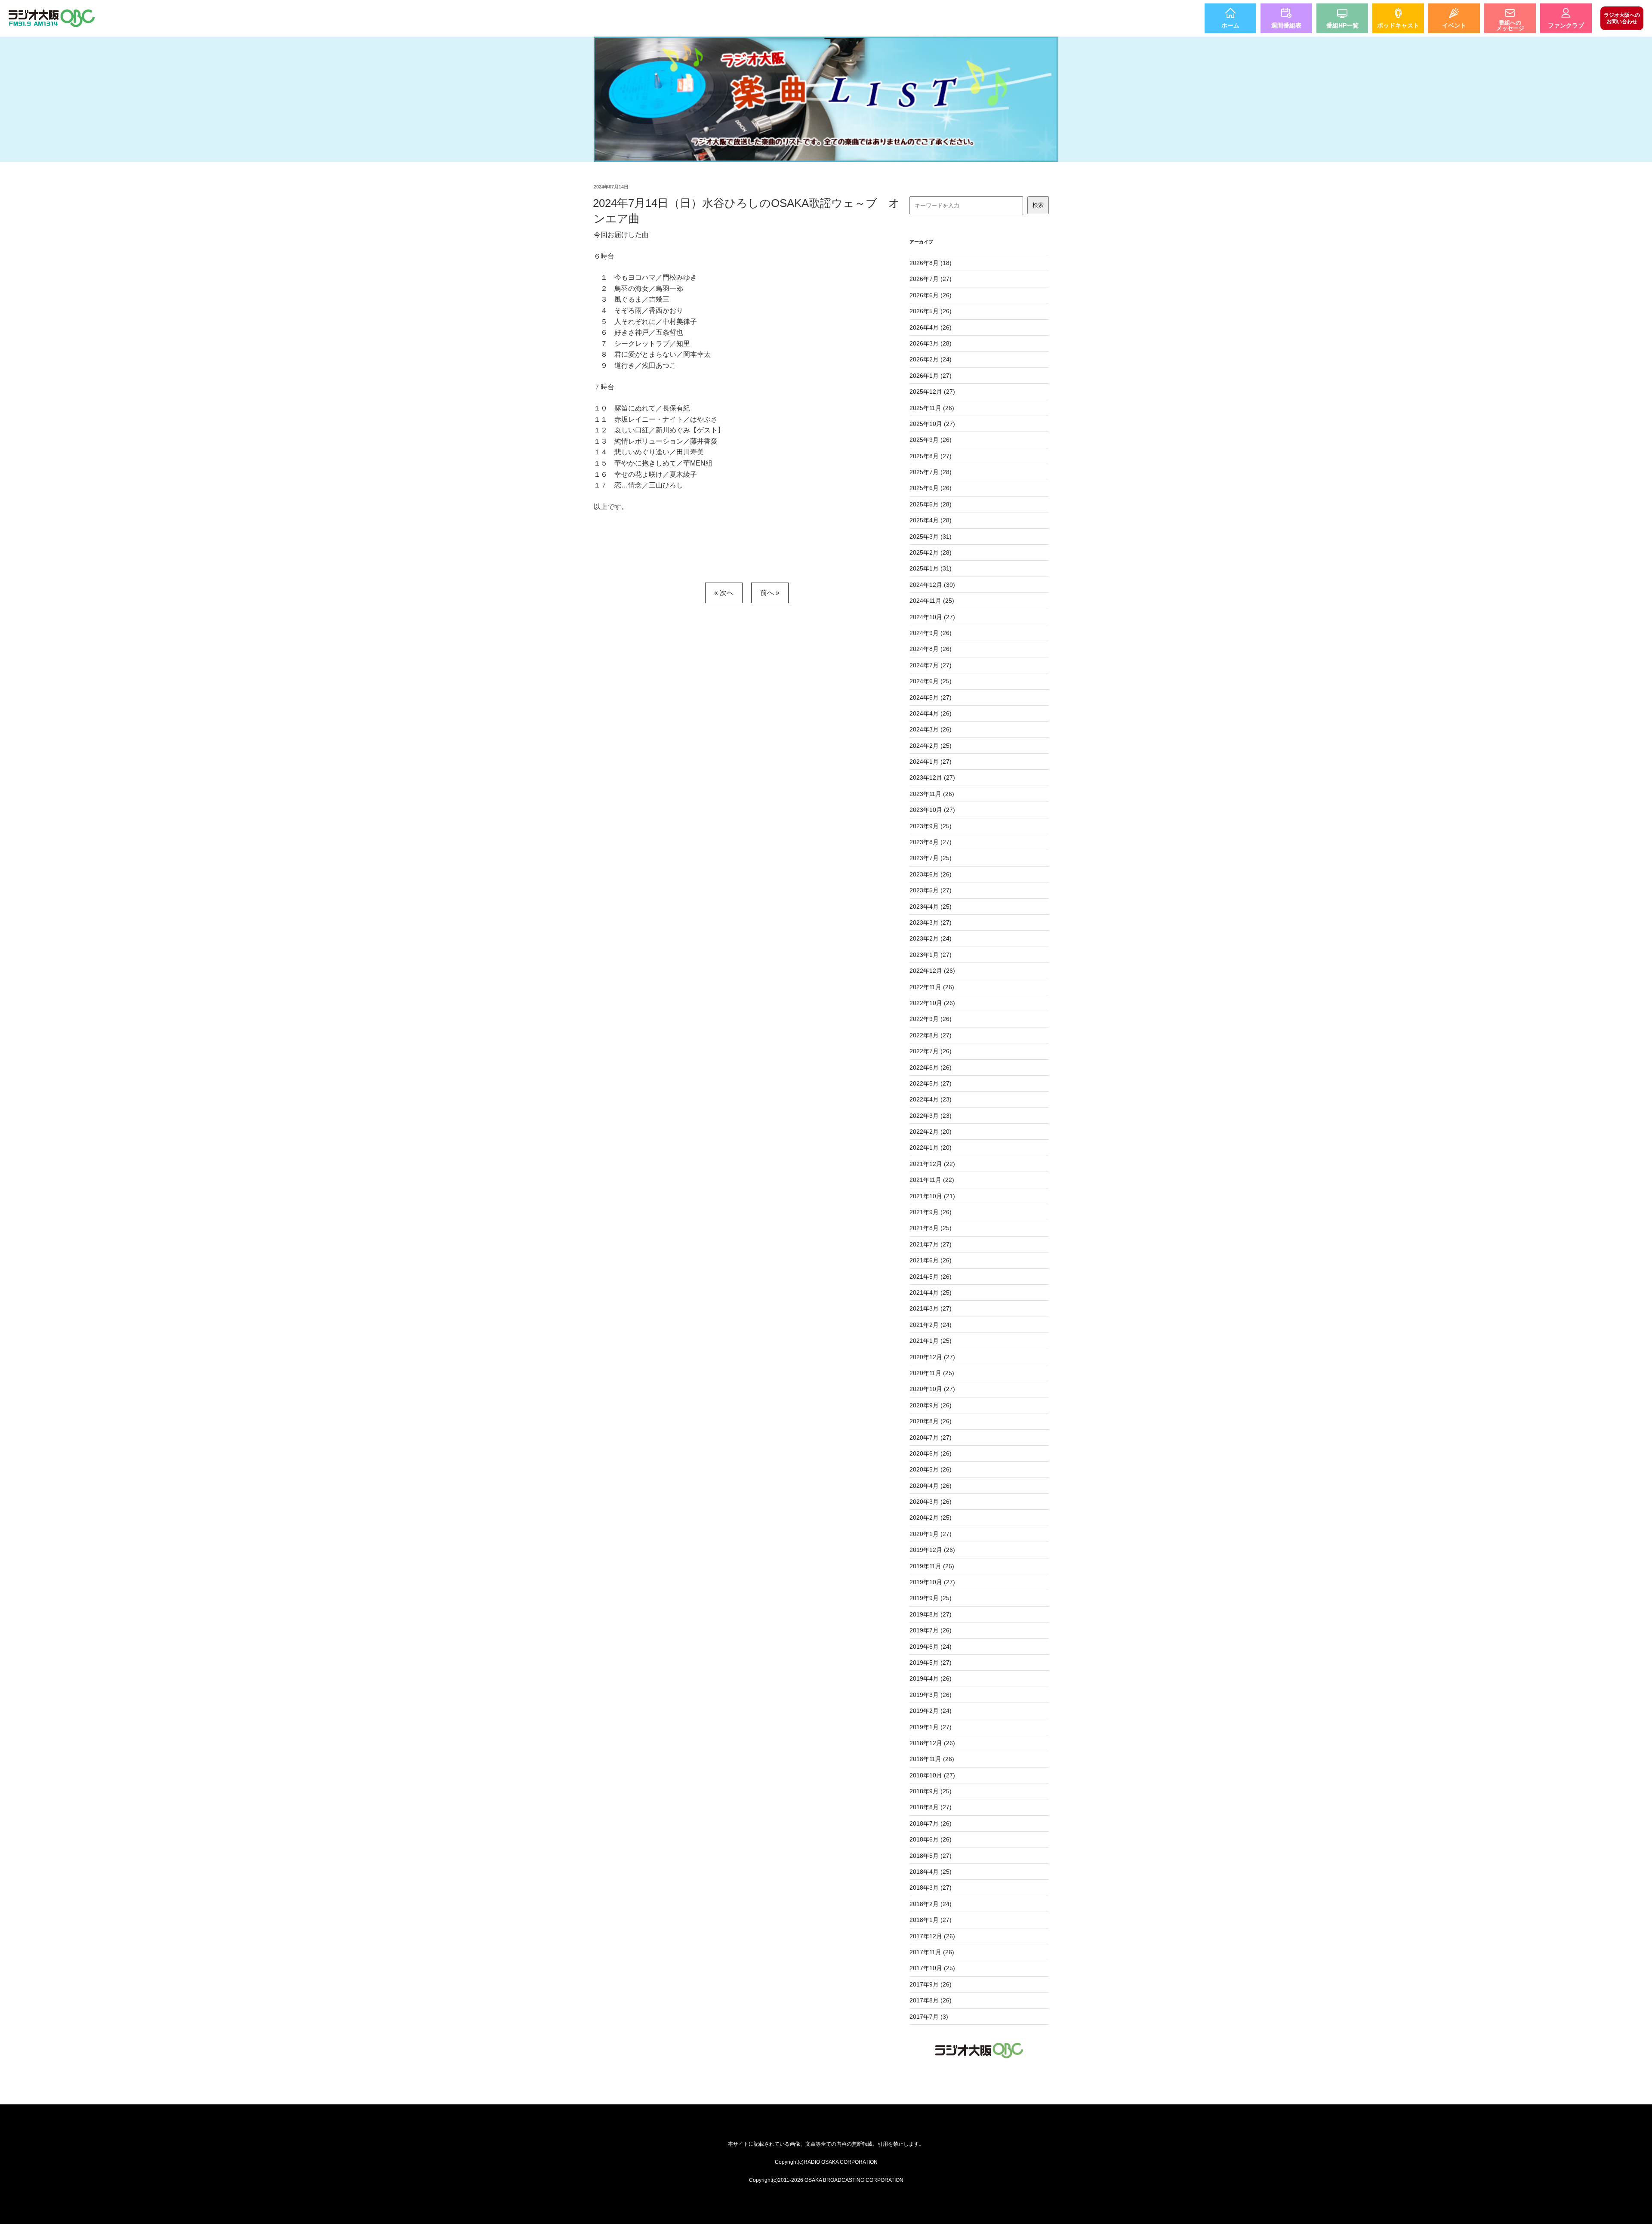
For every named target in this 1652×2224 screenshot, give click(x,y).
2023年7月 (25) (931, 858)
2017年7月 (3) (929, 2017)
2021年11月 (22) (932, 1180)
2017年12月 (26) (932, 1936)
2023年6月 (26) (931, 874)
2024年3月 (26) (931, 729)
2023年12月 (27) (932, 777)
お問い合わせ (1622, 18)
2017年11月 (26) (932, 1952)
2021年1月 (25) (931, 1341)
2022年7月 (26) (931, 1051)
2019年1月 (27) (931, 1727)
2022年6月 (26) (931, 1067)
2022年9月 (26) (931, 1019)
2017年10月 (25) (932, 1968)
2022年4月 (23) (931, 1099)
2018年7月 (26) (931, 1823)
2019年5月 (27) (931, 1663)
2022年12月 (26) (932, 971)
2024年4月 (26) (931, 713)
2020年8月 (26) (931, 1421)
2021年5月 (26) (931, 1277)
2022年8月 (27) (931, 1035)
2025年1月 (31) (931, 568)
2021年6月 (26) (931, 1260)
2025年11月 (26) (932, 408)
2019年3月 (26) (931, 1695)
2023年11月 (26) (932, 794)
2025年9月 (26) (931, 440)
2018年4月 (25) (931, 1872)
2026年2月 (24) (931, 359)
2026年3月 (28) (931, 343)
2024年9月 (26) (931, 633)
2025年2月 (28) (931, 552)
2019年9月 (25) (931, 1598)
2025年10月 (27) (932, 424)
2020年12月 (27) (932, 1357)
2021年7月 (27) (931, 1244)
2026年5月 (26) (931, 311)
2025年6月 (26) (931, 488)
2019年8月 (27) (931, 1614)
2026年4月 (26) (931, 327)
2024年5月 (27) (931, 697)
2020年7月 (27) (931, 1437)
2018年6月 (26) (931, 1839)
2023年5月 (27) (931, 890)
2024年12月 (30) (932, 585)
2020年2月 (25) (931, 1518)
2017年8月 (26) (931, 2000)
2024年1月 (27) (931, 762)
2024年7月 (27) (931, 665)
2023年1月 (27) (931, 955)
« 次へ (724, 593)
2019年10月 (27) (932, 1582)
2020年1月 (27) (931, 1534)
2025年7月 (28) (931, 472)
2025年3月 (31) (931, 537)
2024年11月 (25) (932, 601)
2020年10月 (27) (932, 1389)
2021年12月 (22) (932, 1164)
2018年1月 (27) (931, 1920)
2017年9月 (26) (931, 1984)
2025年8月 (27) (931, 456)
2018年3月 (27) (931, 1888)
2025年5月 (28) (931, 504)
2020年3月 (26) (931, 1502)
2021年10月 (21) (932, 1196)
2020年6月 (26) (931, 1453)
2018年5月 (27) (931, 1856)
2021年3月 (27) (931, 1308)
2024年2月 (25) (931, 746)
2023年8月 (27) (931, 842)
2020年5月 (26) (931, 1469)
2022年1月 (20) (931, 1147)
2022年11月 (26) (932, 987)
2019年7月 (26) (931, 1630)
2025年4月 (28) (931, 520)
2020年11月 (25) (932, 1373)
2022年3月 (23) (931, 1116)
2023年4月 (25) (931, 907)
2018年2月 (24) (931, 1904)
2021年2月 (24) (931, 1325)
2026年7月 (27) (931, 279)
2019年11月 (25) (932, 1566)
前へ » (770, 593)
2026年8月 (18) (931, 263)
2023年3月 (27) (931, 922)
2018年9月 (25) (931, 1791)
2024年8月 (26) (931, 649)
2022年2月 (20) (931, 1132)
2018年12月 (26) (932, 1743)
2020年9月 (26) (931, 1405)
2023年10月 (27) (932, 810)
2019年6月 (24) (931, 1647)
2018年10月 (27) (932, 1775)
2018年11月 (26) (932, 1759)
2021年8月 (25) (931, 1228)
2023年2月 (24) (931, 938)
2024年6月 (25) (931, 681)
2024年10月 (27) (932, 617)
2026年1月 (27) (931, 376)
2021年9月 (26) (931, 1212)
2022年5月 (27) (931, 1083)
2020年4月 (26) (931, 1486)
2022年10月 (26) (932, 1003)
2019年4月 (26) (931, 1678)
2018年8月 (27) (931, 1807)
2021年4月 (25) (931, 1292)
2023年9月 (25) (931, 826)
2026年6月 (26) (931, 295)
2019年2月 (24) (931, 1711)
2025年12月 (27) (932, 392)
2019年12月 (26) (932, 1550)
